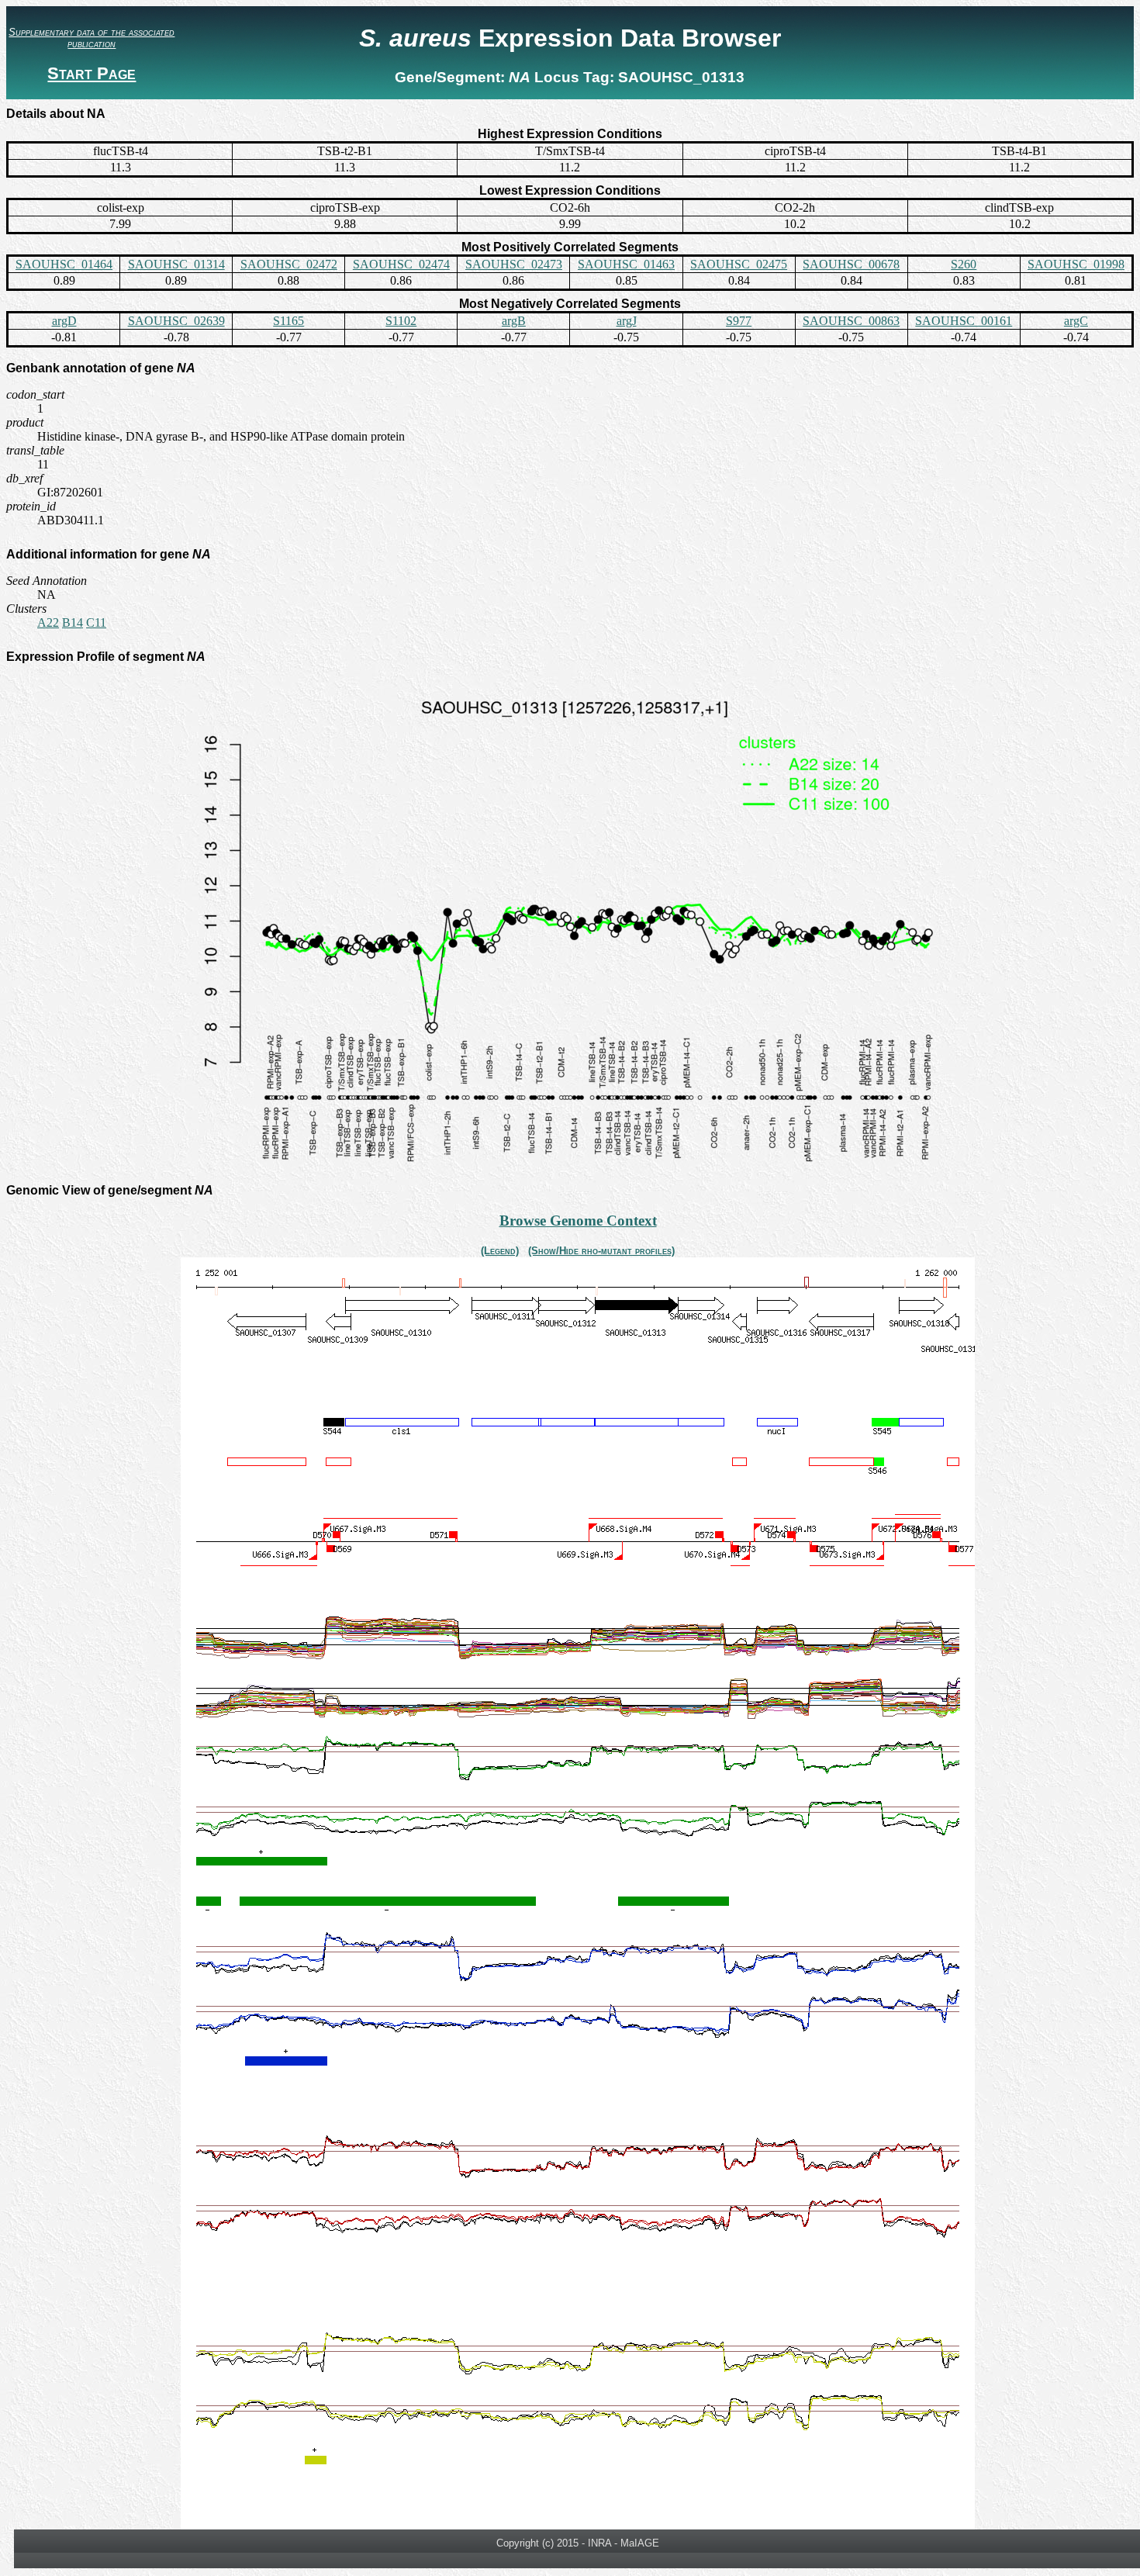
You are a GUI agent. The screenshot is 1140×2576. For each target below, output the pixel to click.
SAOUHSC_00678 (851, 264)
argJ (627, 321)
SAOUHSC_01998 (1076, 264)
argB (514, 321)
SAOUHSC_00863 (851, 321)
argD (64, 321)
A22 (48, 622)
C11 (96, 622)
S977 (739, 321)
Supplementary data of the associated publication (92, 38)
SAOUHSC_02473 (514, 264)
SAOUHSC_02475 (739, 264)
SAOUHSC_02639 (176, 321)
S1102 (401, 321)
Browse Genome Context (578, 1221)
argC (1076, 321)
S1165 (288, 321)
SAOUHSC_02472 (289, 264)
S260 (964, 264)
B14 (73, 622)
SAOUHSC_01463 (626, 264)
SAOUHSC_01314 (176, 264)
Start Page (92, 73)
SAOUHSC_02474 (401, 264)
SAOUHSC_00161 (964, 321)
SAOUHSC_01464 (64, 264)
